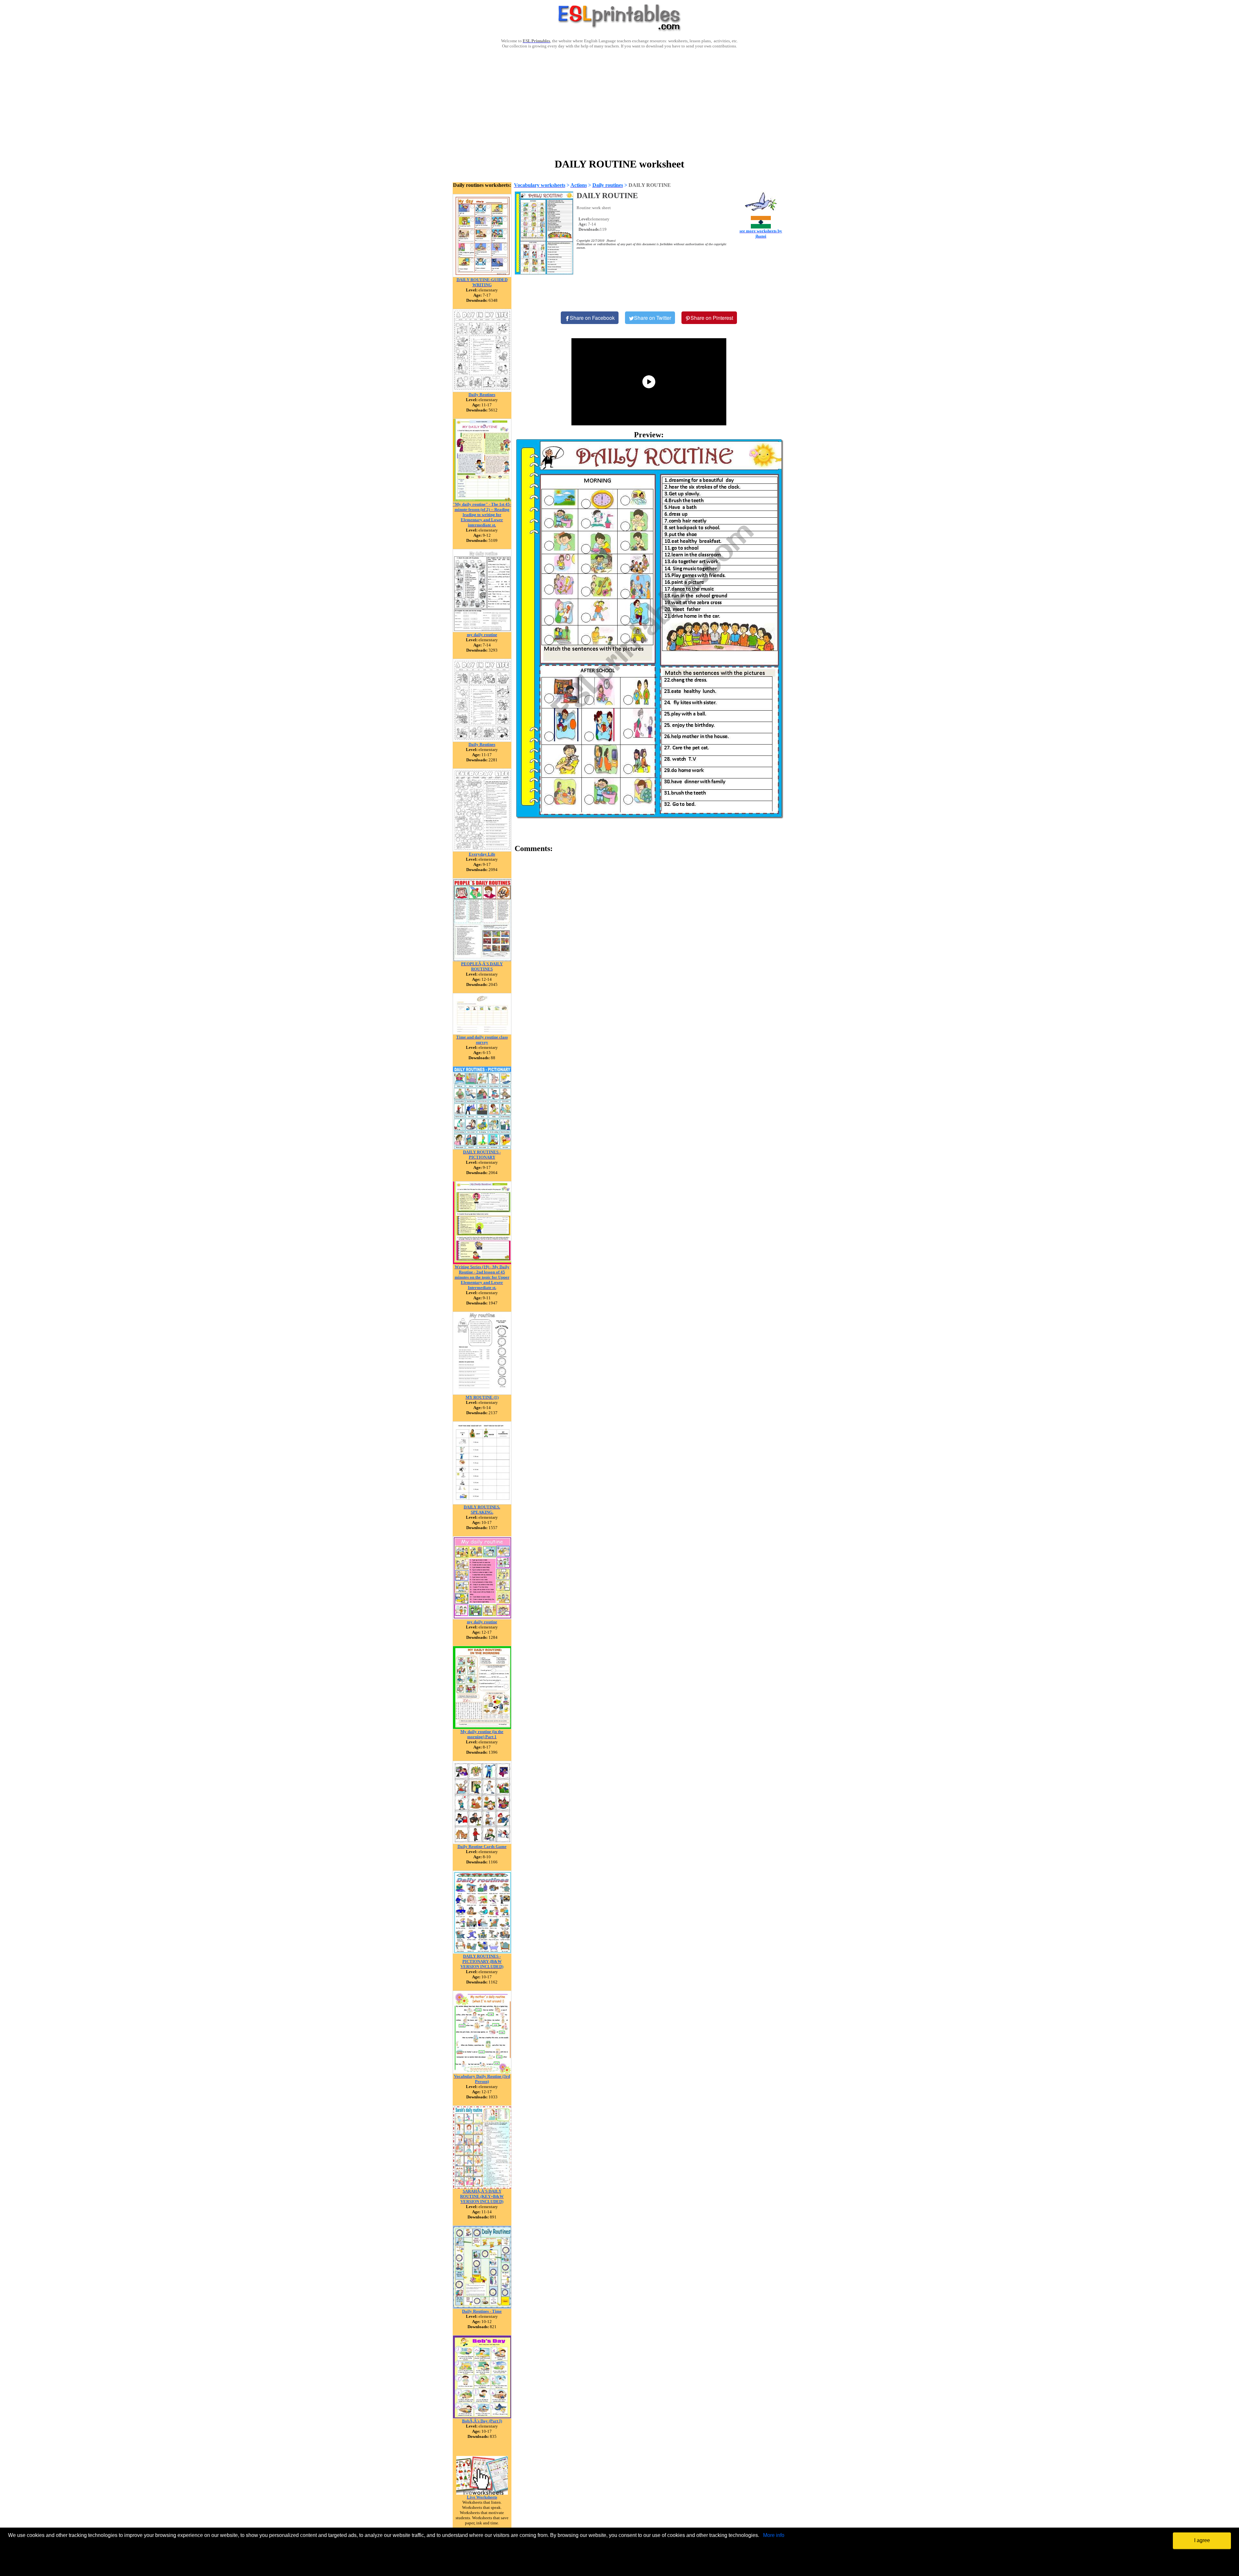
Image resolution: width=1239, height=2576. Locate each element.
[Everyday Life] (482, 850)
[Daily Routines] (482, 390)
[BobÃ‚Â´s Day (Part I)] (482, 2417)
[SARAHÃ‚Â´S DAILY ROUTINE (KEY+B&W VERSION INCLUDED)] (482, 2187)
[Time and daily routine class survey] (482, 1033)
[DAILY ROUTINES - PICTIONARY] (482, 1148)
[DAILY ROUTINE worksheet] (649, 628)
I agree (1202, 2540)
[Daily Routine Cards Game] (482, 1842)
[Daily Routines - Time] (482, 2307)
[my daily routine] (482, 630)
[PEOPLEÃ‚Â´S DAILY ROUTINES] (482, 960)
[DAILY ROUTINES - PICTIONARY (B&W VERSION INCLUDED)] (482, 1952)
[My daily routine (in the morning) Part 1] (482, 1727)
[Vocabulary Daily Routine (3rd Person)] (482, 2072)
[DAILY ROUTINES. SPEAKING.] (482, 1503)
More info (774, 2535)
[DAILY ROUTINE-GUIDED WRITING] (482, 275)
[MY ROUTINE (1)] (482, 1393)
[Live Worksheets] (482, 2493)
